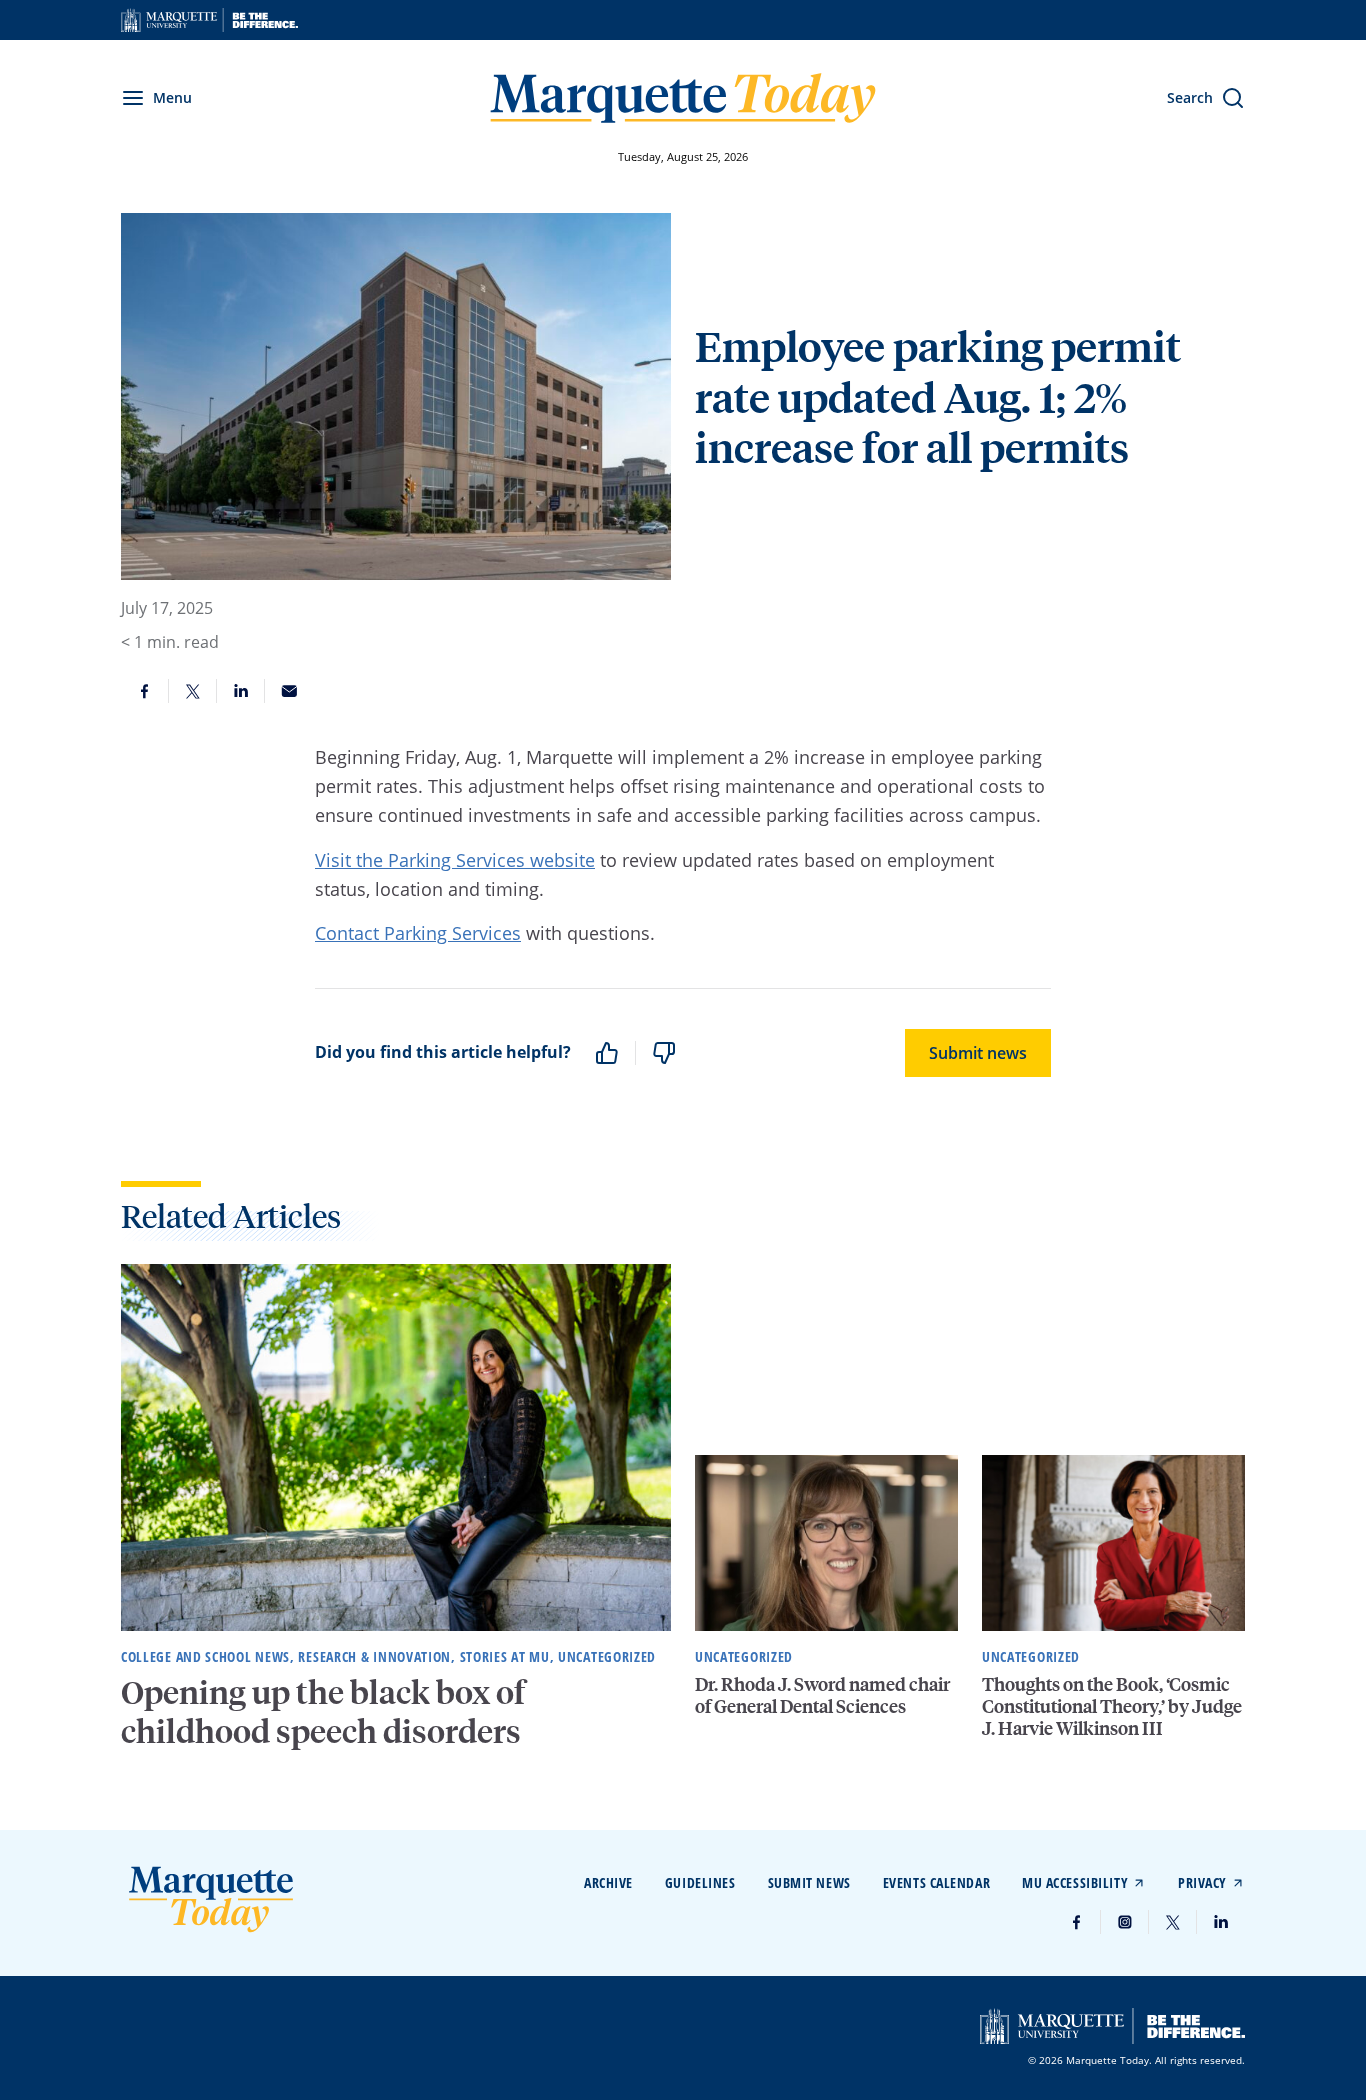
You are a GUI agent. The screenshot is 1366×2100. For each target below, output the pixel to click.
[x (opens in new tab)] (1173, 1922)
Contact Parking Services (418, 933)
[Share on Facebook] (145, 691)
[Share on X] (193, 691)
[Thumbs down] (664, 1053)
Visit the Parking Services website (455, 860)
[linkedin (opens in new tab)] (1221, 1922)
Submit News (809, 1882)
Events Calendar (936, 1882)
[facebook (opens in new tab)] (1077, 1922)
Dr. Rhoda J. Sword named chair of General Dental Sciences (822, 1694)
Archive (608, 1882)
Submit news (978, 1053)
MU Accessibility (1075, 1882)
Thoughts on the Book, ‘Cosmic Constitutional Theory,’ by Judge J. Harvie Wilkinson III (1112, 1705)
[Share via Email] (289, 691)
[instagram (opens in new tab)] (1125, 1922)
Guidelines (700, 1882)
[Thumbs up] (607, 1053)
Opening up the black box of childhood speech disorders (323, 1711)
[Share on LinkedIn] (241, 691)
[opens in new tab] (209, 20)
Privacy (1202, 1882)
